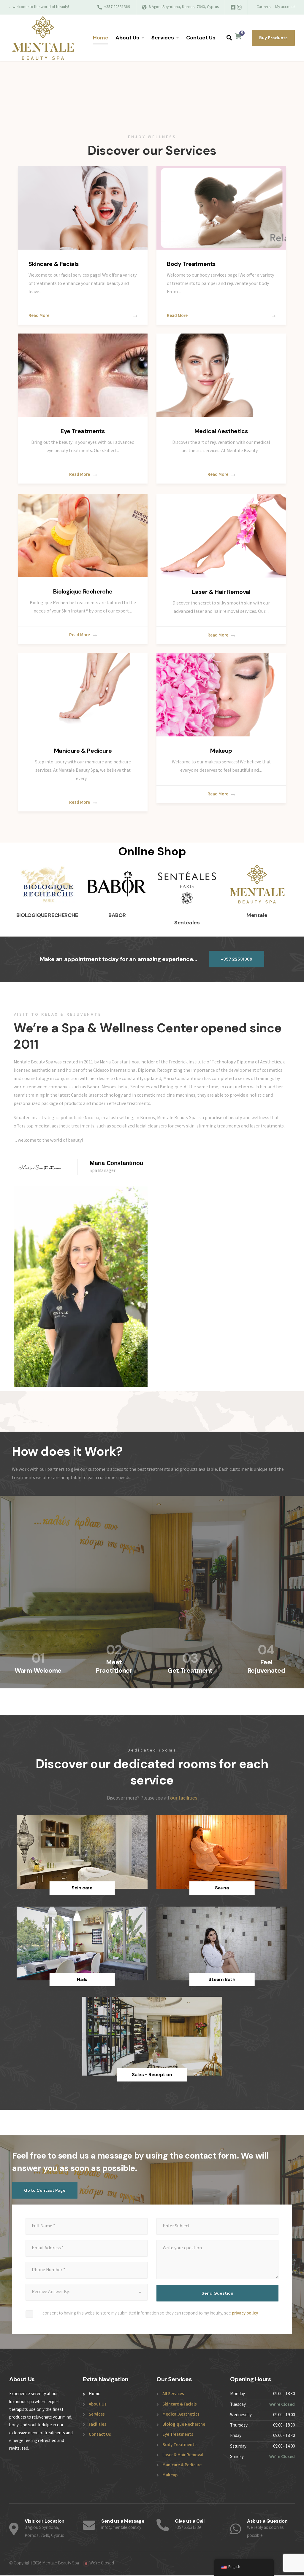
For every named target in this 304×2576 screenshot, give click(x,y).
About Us (127, 38)
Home (101, 38)
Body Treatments (191, 264)
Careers (263, 7)
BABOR (117, 915)
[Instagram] (239, 8)
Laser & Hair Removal (221, 592)
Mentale (257, 915)
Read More (39, 316)
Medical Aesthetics (221, 431)
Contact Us (201, 38)
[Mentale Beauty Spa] (43, 38)
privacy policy (245, 2314)
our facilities (184, 1799)
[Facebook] (233, 8)
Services (163, 38)
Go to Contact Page (45, 2190)
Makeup (221, 751)
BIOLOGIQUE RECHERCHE (47, 915)
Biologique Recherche (83, 591)
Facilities (98, 2425)
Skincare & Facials (54, 264)
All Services (173, 2394)
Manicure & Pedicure (83, 751)
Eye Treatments (83, 431)
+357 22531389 (237, 959)
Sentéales (187, 923)
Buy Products (273, 38)
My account (285, 7)
